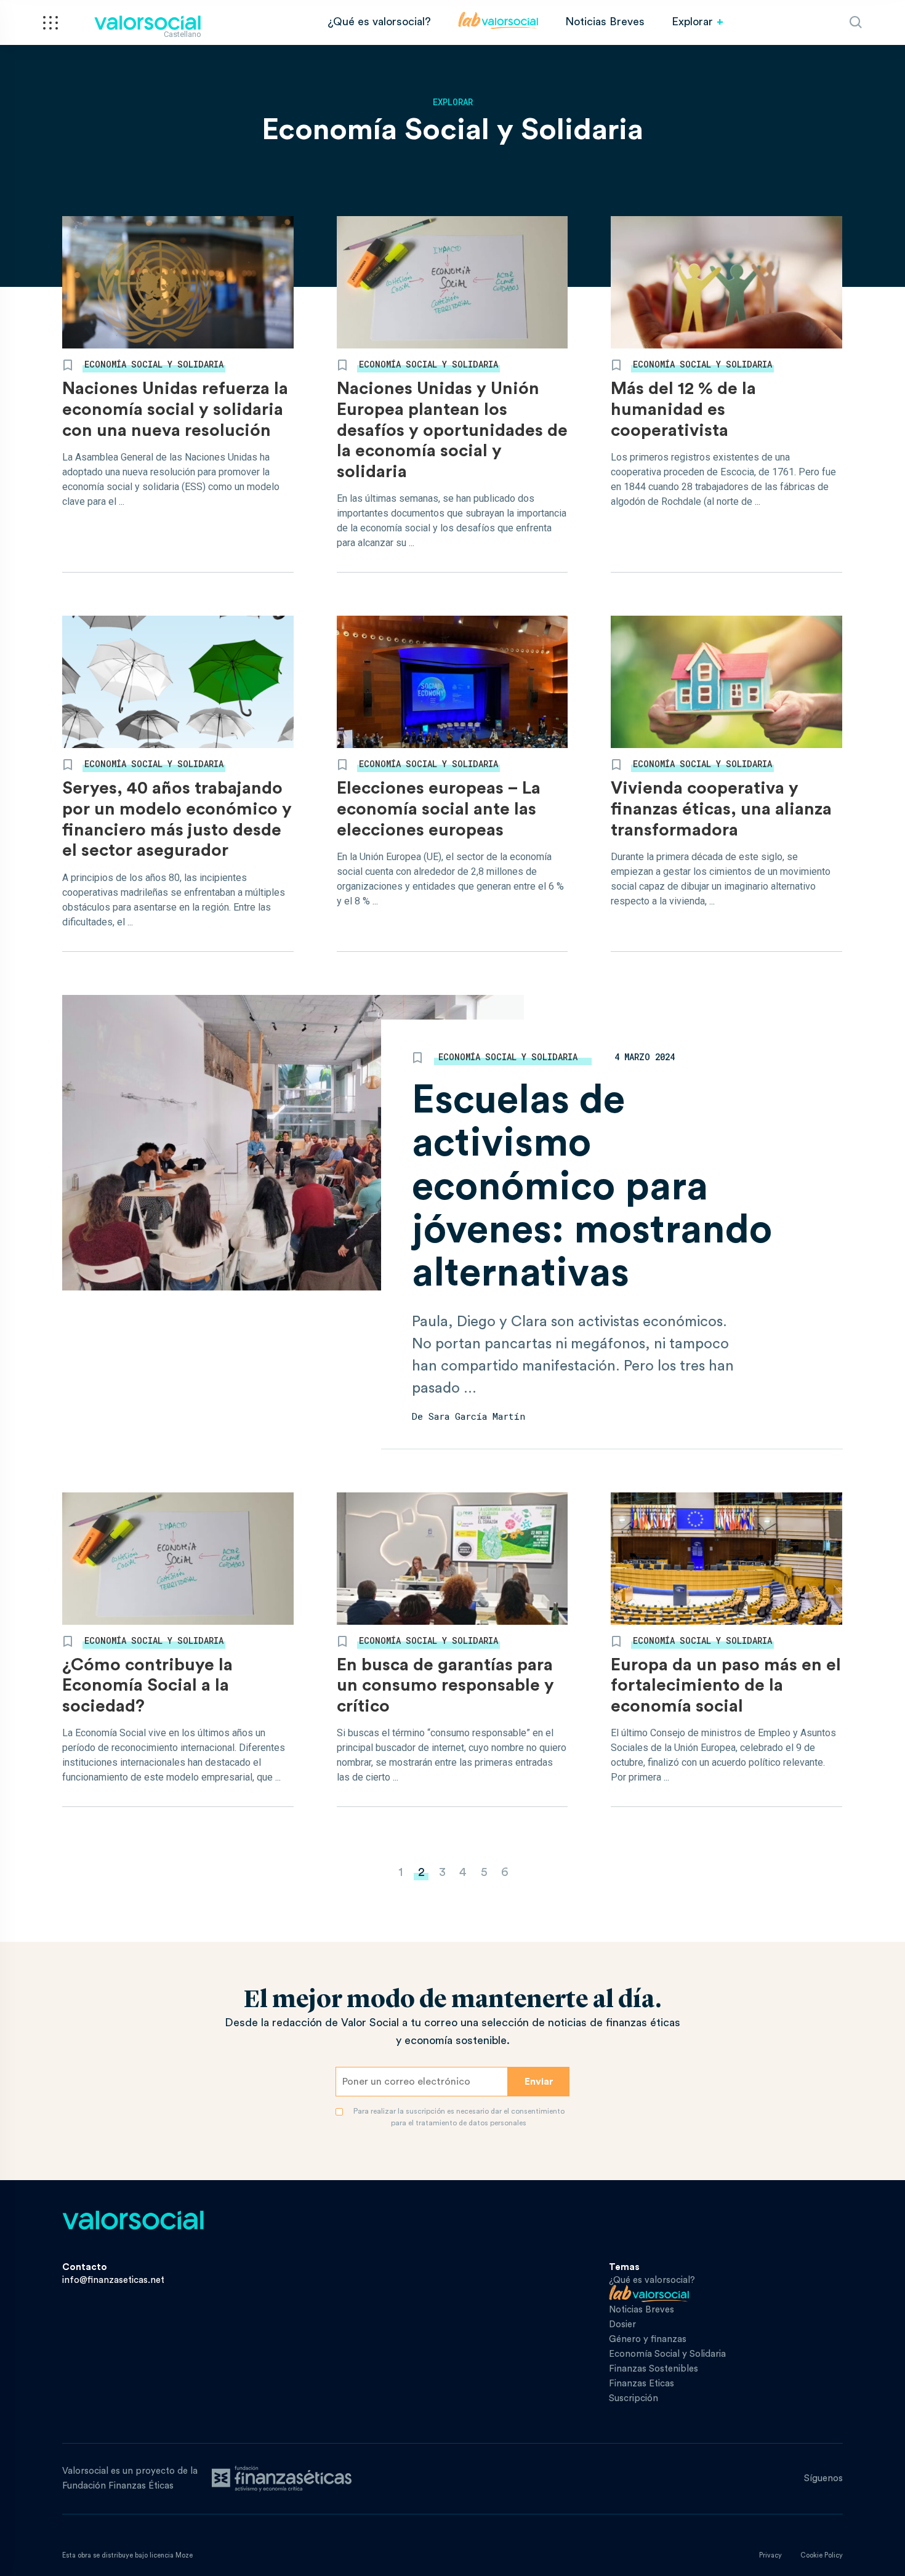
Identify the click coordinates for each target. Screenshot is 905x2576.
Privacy (770, 2555)
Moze (184, 2555)
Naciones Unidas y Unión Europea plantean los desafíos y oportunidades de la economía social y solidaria (452, 430)
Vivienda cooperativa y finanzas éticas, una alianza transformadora (721, 809)
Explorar (692, 22)
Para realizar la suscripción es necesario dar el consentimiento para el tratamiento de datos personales (459, 2117)
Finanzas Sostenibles (654, 2369)
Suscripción (633, 2398)
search (856, 22)
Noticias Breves (605, 22)
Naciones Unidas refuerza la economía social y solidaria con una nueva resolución (175, 409)
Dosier (622, 2324)
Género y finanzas (648, 2339)
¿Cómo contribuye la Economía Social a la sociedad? (147, 1685)
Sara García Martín (477, 1416)
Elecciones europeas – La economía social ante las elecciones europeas (439, 809)
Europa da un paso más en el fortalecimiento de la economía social (726, 1685)
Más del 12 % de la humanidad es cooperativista (683, 409)
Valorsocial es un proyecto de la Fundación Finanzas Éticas (130, 2478)
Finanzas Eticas (642, 2384)
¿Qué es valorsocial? (379, 22)
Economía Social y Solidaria (154, 364)
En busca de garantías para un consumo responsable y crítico (445, 1685)
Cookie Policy (822, 2555)
